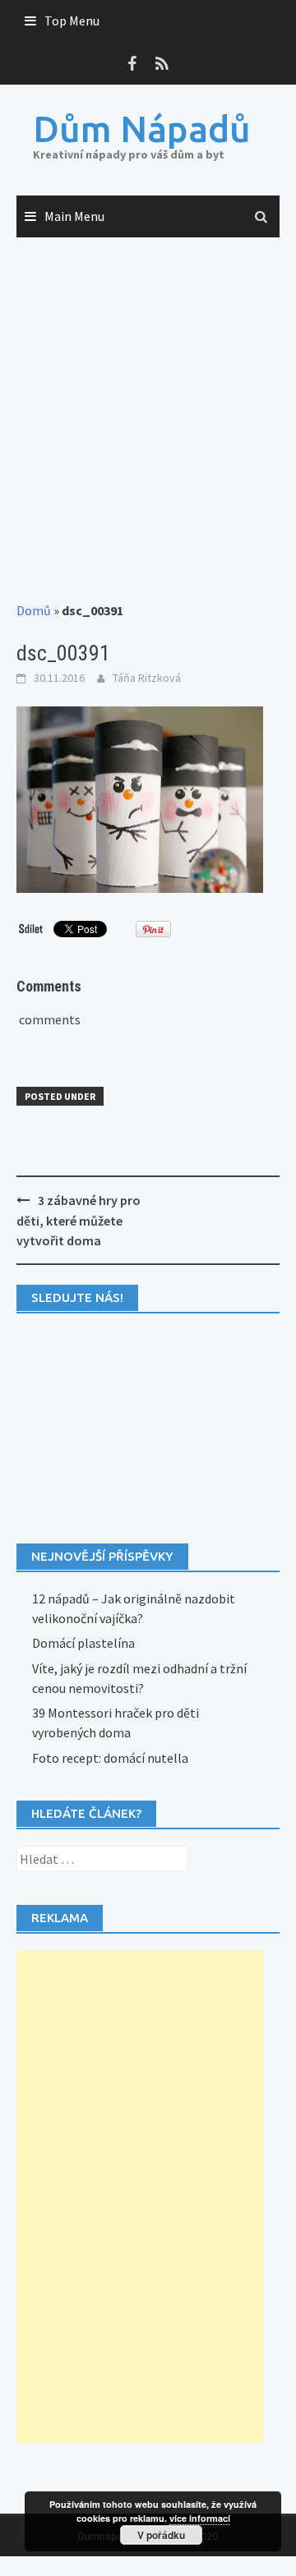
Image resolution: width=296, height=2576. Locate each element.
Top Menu (72, 21)
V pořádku (161, 2535)
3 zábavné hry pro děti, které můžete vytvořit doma (79, 1220)
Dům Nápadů (142, 129)
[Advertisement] (148, 420)
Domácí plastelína (83, 1643)
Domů (34, 610)
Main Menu (74, 216)
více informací (200, 2518)
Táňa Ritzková (147, 678)
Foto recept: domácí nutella (110, 1758)
